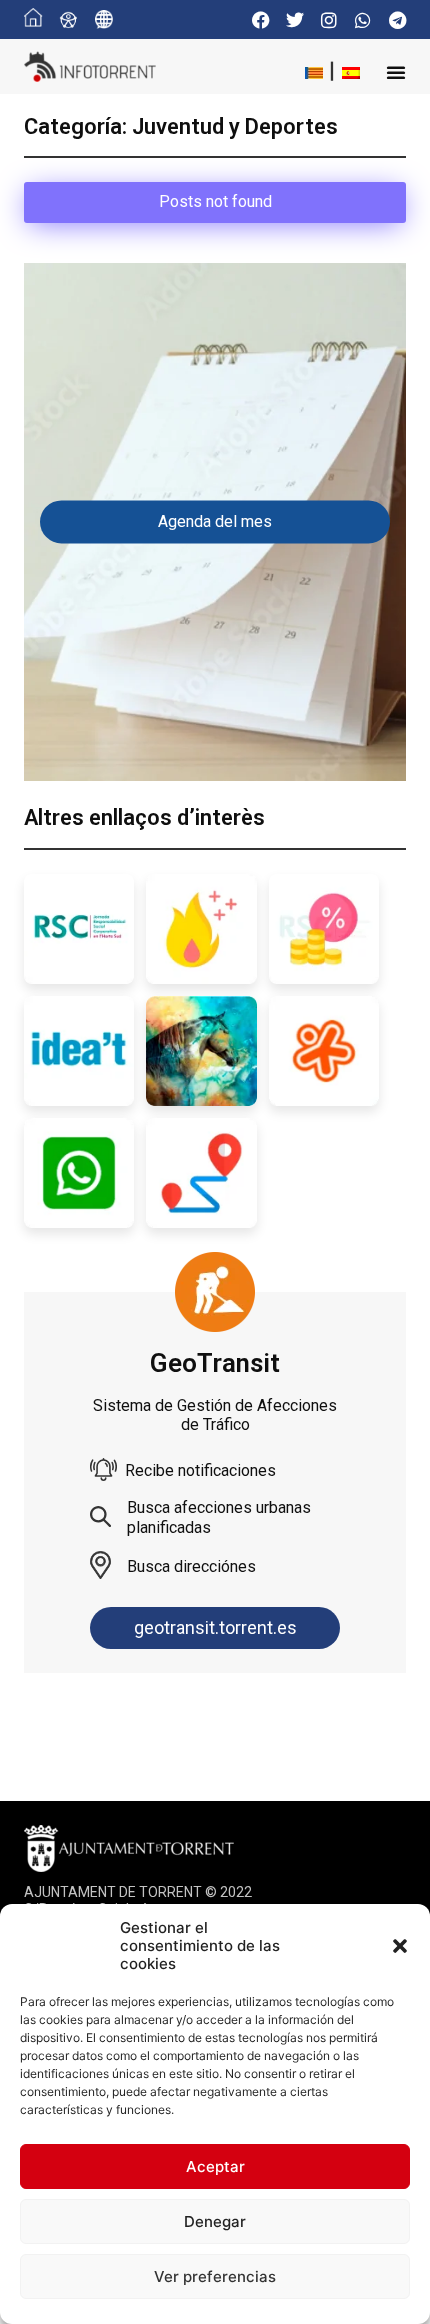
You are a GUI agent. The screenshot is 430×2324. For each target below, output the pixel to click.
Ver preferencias (215, 2276)
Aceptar (215, 2166)
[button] (400, 1946)
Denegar (215, 2221)
